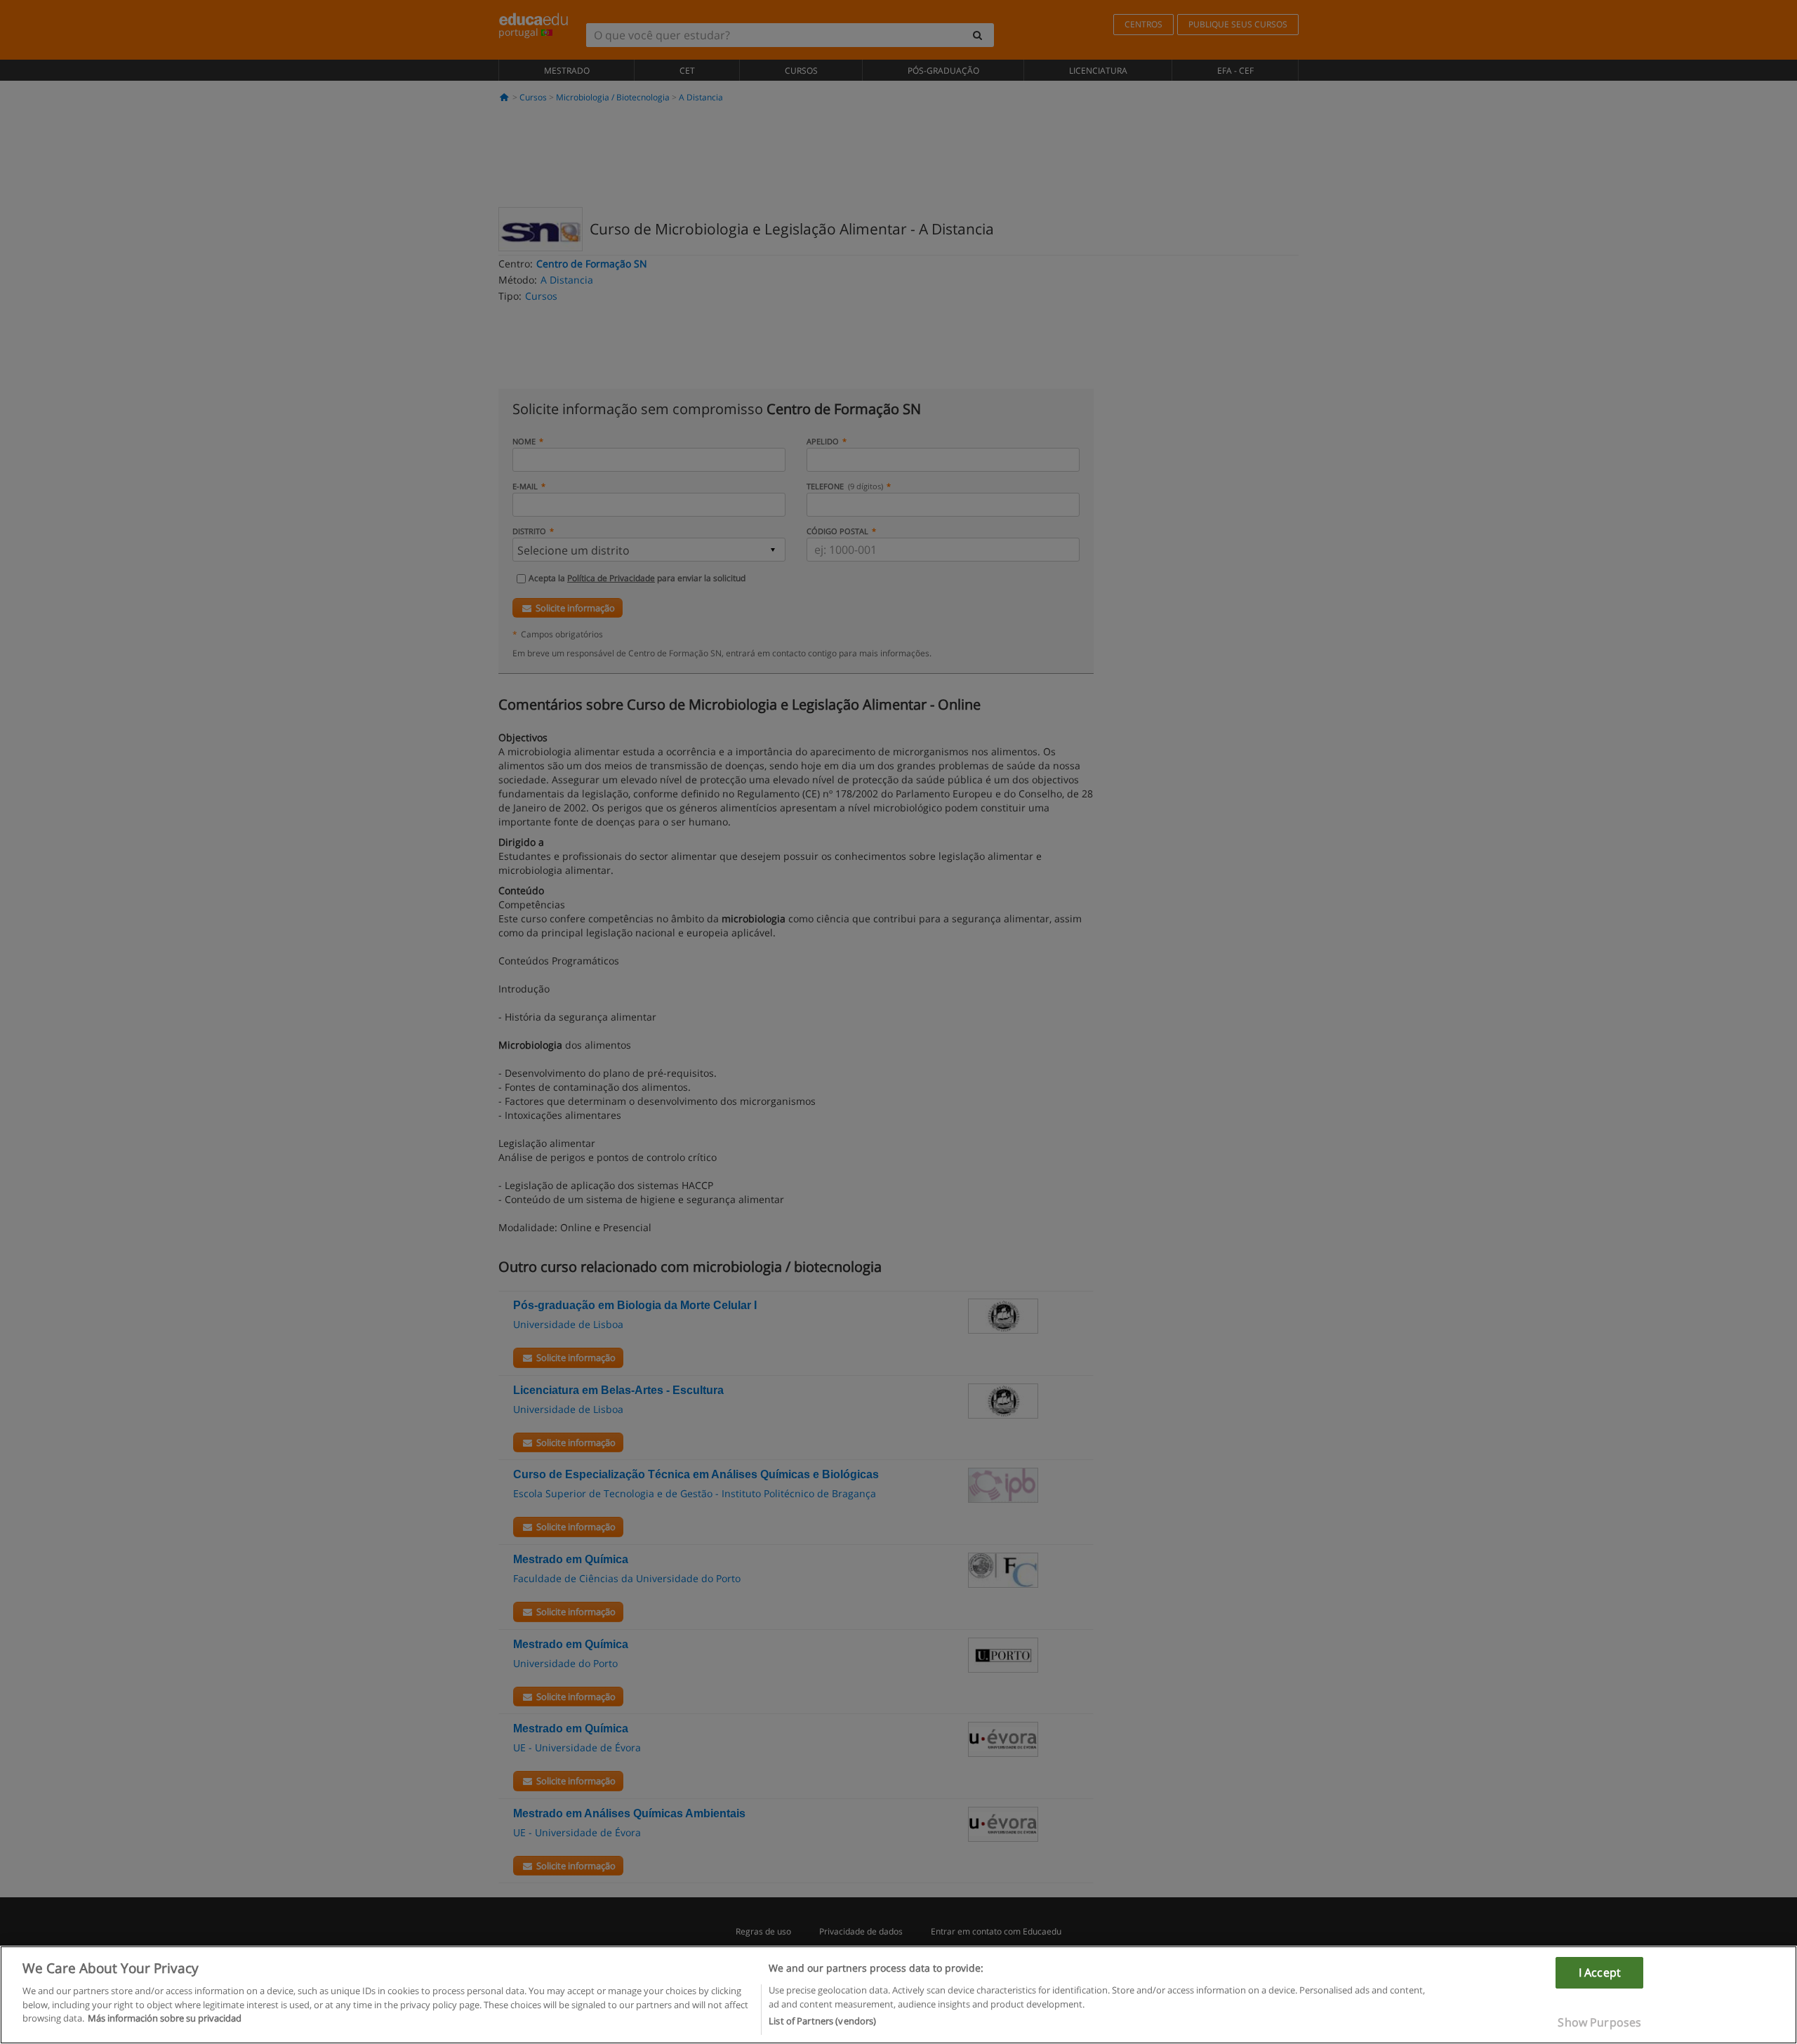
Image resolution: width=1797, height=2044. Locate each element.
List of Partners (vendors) (822, 2021)
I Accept (1600, 1972)
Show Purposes (1599, 2022)
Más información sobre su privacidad (165, 2018)
